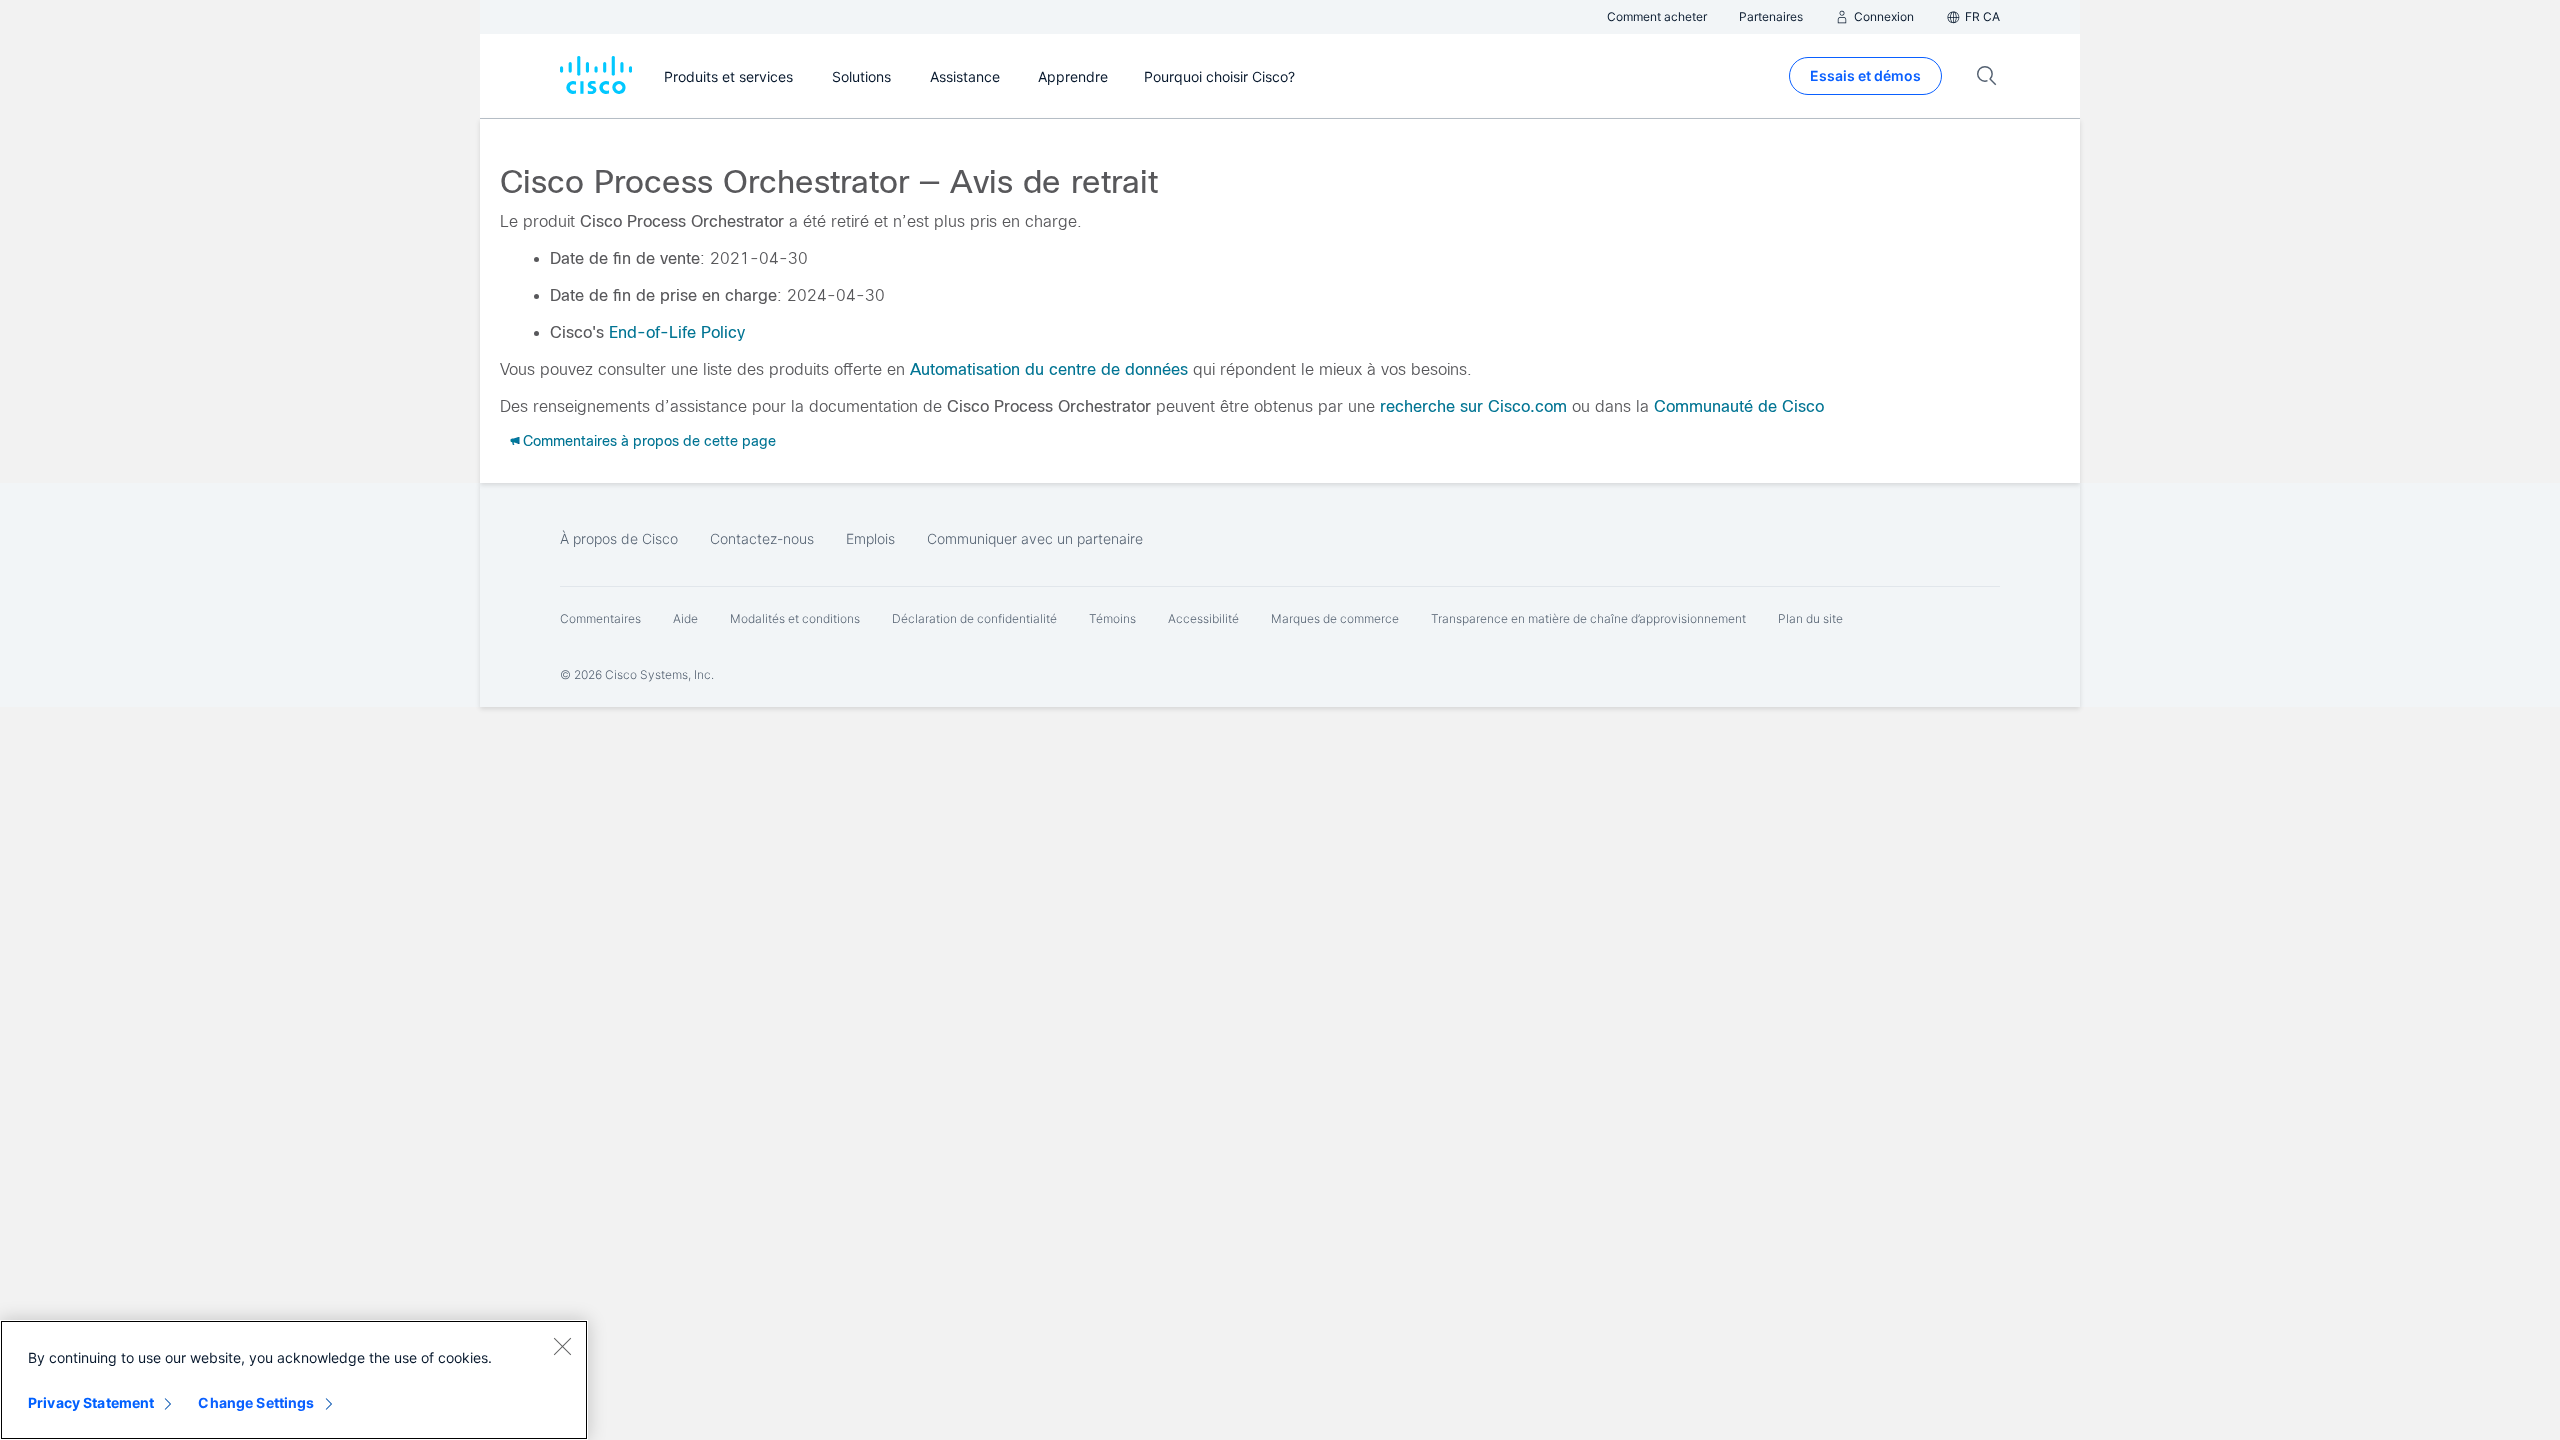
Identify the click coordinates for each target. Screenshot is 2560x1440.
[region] (294, 1380)
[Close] (562, 1346)
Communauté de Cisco (1739, 406)
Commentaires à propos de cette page (649, 441)
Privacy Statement (91, 1402)
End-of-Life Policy (677, 332)
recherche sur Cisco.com (1473, 406)
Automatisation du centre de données (1049, 369)
